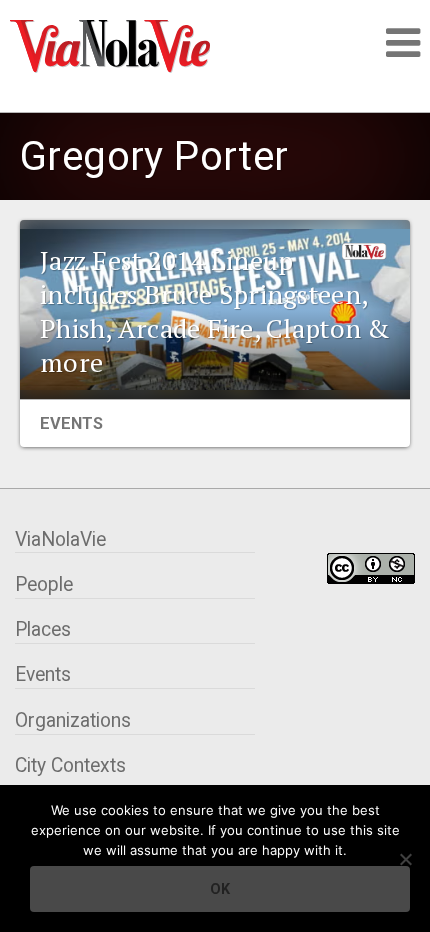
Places (43, 629)
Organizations (73, 720)
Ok (220, 889)
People (44, 584)
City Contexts (70, 765)
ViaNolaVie (60, 539)
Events (71, 423)
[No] (405, 859)
